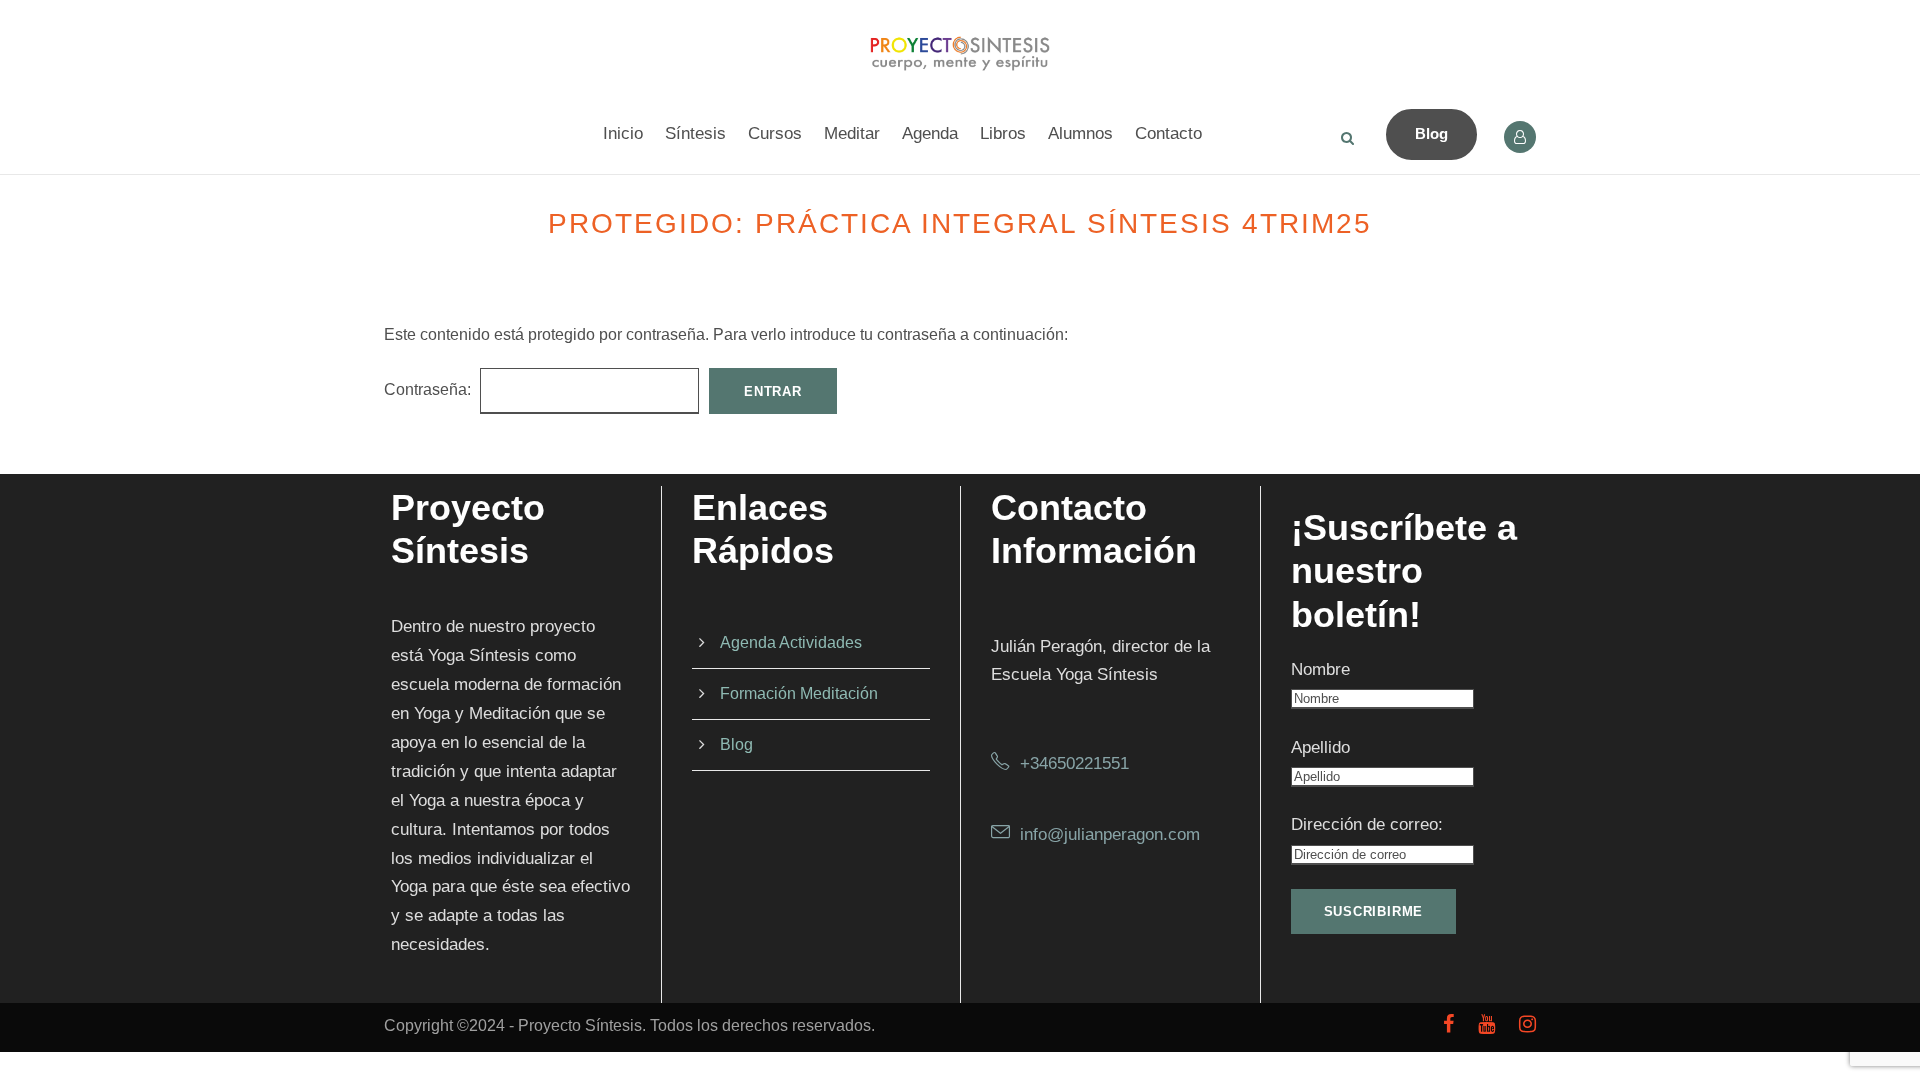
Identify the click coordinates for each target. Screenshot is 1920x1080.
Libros (1003, 133)
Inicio (623, 133)
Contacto (1168, 133)
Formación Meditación (799, 693)
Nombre (1320, 669)
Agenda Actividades (791, 642)
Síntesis (695, 133)
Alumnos (1080, 133)
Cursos (775, 133)
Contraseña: (429, 389)
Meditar (852, 133)
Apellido (1320, 747)
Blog (1431, 133)
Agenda (930, 133)
